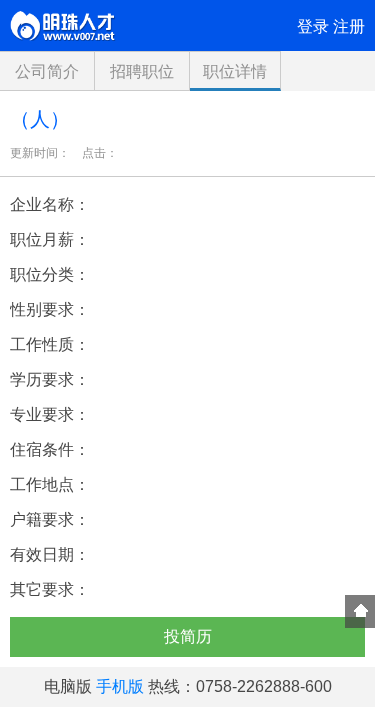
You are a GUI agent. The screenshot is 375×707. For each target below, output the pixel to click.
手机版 (120, 686)
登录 (313, 26)
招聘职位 (142, 71)
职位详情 (235, 71)
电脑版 (68, 686)
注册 (349, 26)
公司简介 (47, 71)
